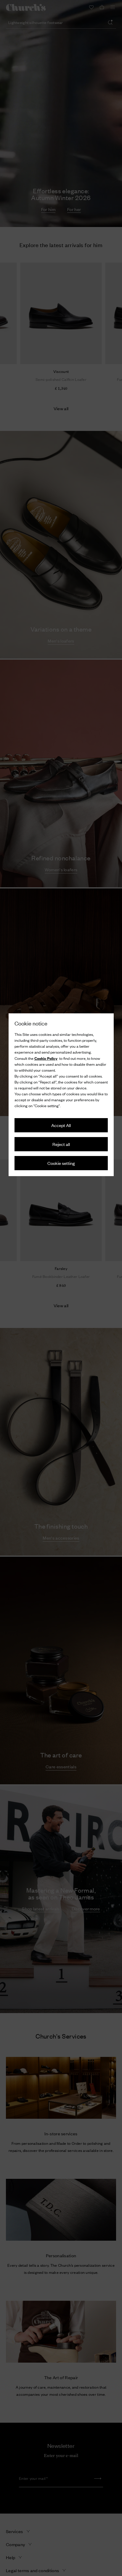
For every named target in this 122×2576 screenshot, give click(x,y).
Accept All (61, 1125)
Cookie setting (61, 1163)
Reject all (61, 1144)
